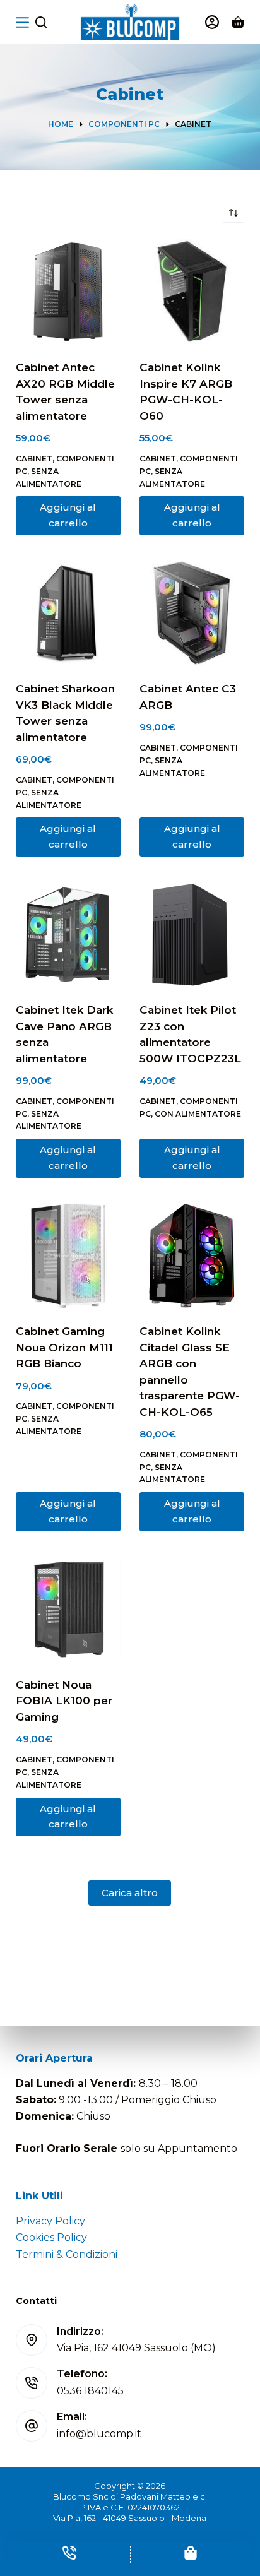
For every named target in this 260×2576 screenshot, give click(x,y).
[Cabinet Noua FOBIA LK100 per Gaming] (68, 1609)
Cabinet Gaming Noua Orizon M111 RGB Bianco (64, 1347)
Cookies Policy (51, 2237)
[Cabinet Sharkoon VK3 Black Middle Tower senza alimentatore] (68, 613)
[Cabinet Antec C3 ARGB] (192, 613)
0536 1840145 (90, 2391)
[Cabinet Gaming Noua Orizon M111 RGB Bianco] (68, 1255)
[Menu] (22, 22)
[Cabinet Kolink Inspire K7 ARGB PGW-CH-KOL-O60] (192, 292)
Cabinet (34, 459)
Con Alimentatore (198, 1114)
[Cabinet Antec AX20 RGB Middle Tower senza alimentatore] (68, 292)
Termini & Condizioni (67, 2254)
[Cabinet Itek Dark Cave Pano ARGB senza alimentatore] (68, 934)
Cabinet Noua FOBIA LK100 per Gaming (64, 1701)
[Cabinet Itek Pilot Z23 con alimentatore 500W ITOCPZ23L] (192, 934)
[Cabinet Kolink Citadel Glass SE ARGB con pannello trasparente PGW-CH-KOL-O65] (192, 1255)
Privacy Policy (50, 2221)
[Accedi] (212, 22)
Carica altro (130, 1893)
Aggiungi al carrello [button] (68, 515)
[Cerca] (41, 22)
